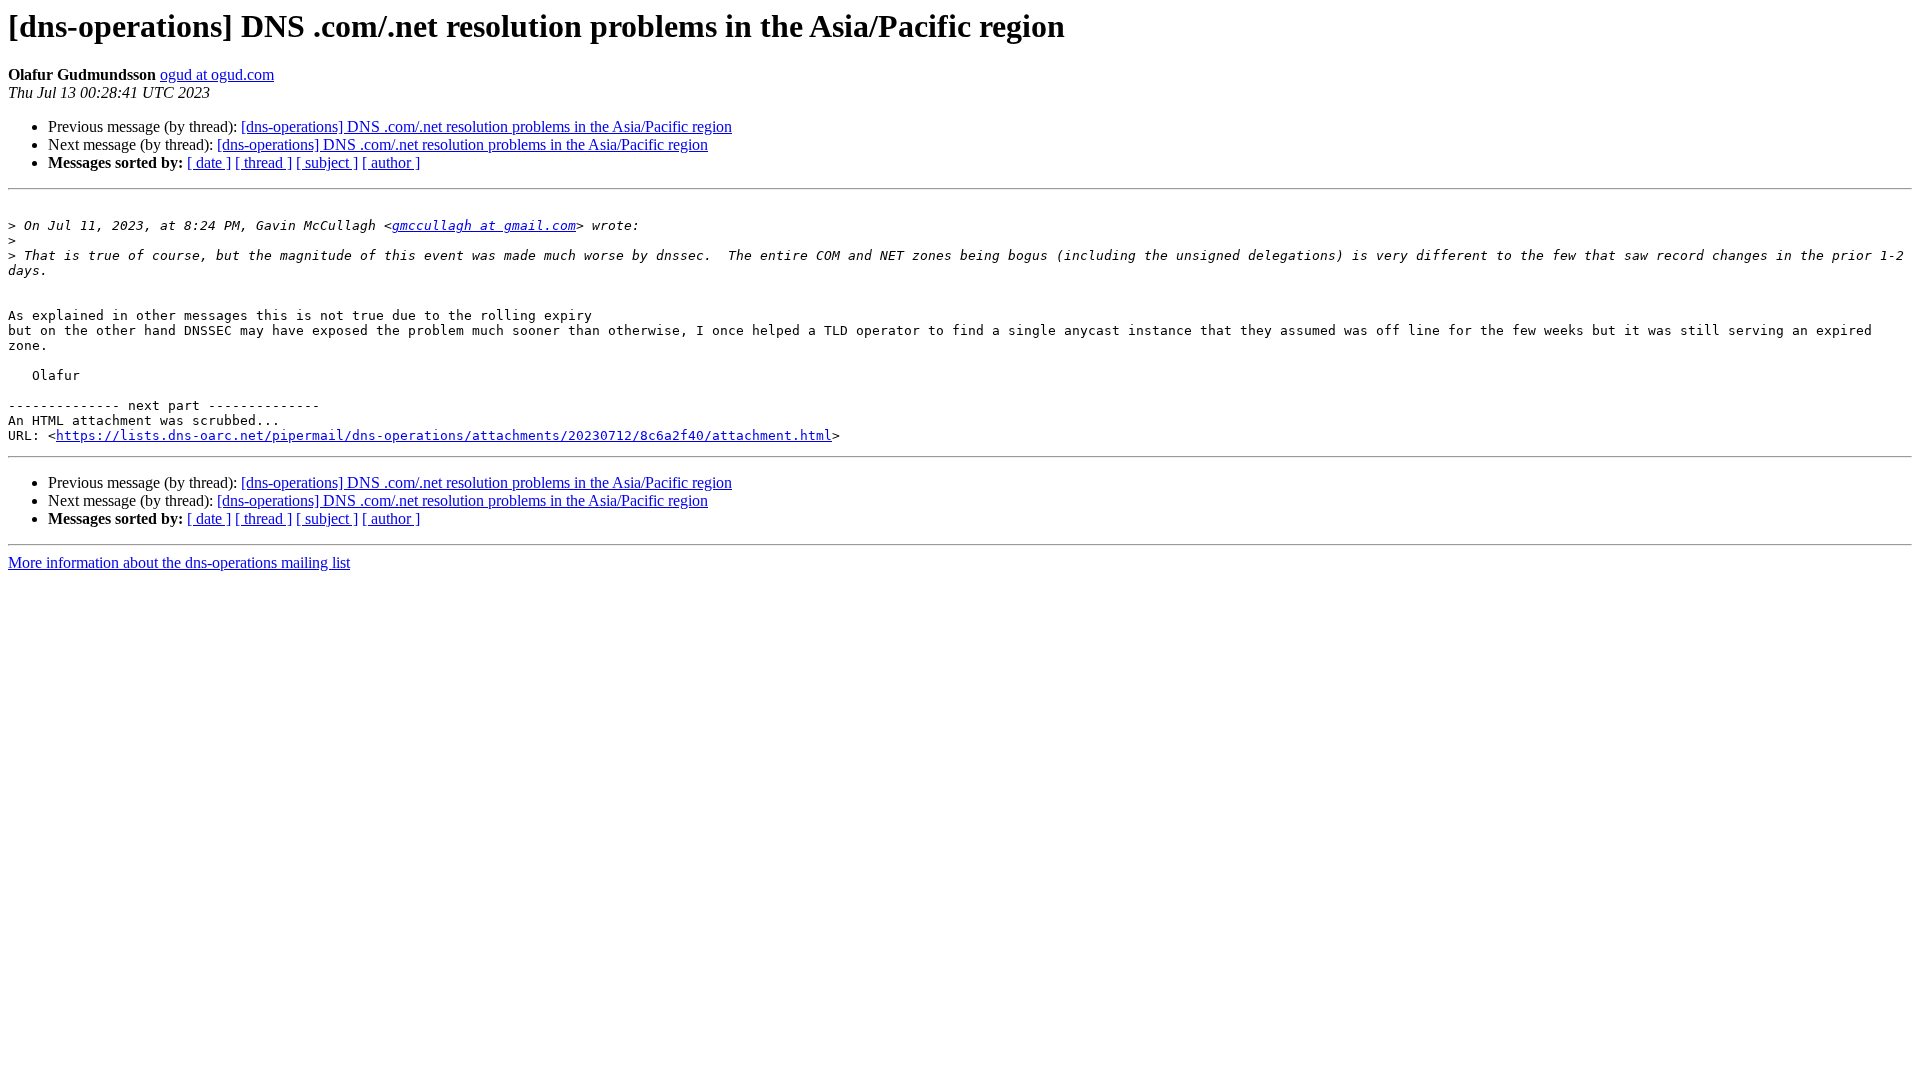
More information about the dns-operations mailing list (179, 562)
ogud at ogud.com (217, 74)
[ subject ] (327, 162)
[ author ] (391, 162)
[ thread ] (263, 162)
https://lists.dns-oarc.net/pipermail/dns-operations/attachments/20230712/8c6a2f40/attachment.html (444, 435)
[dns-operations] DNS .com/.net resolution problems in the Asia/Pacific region (486, 126)
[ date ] (209, 162)
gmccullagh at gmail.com (484, 225)
